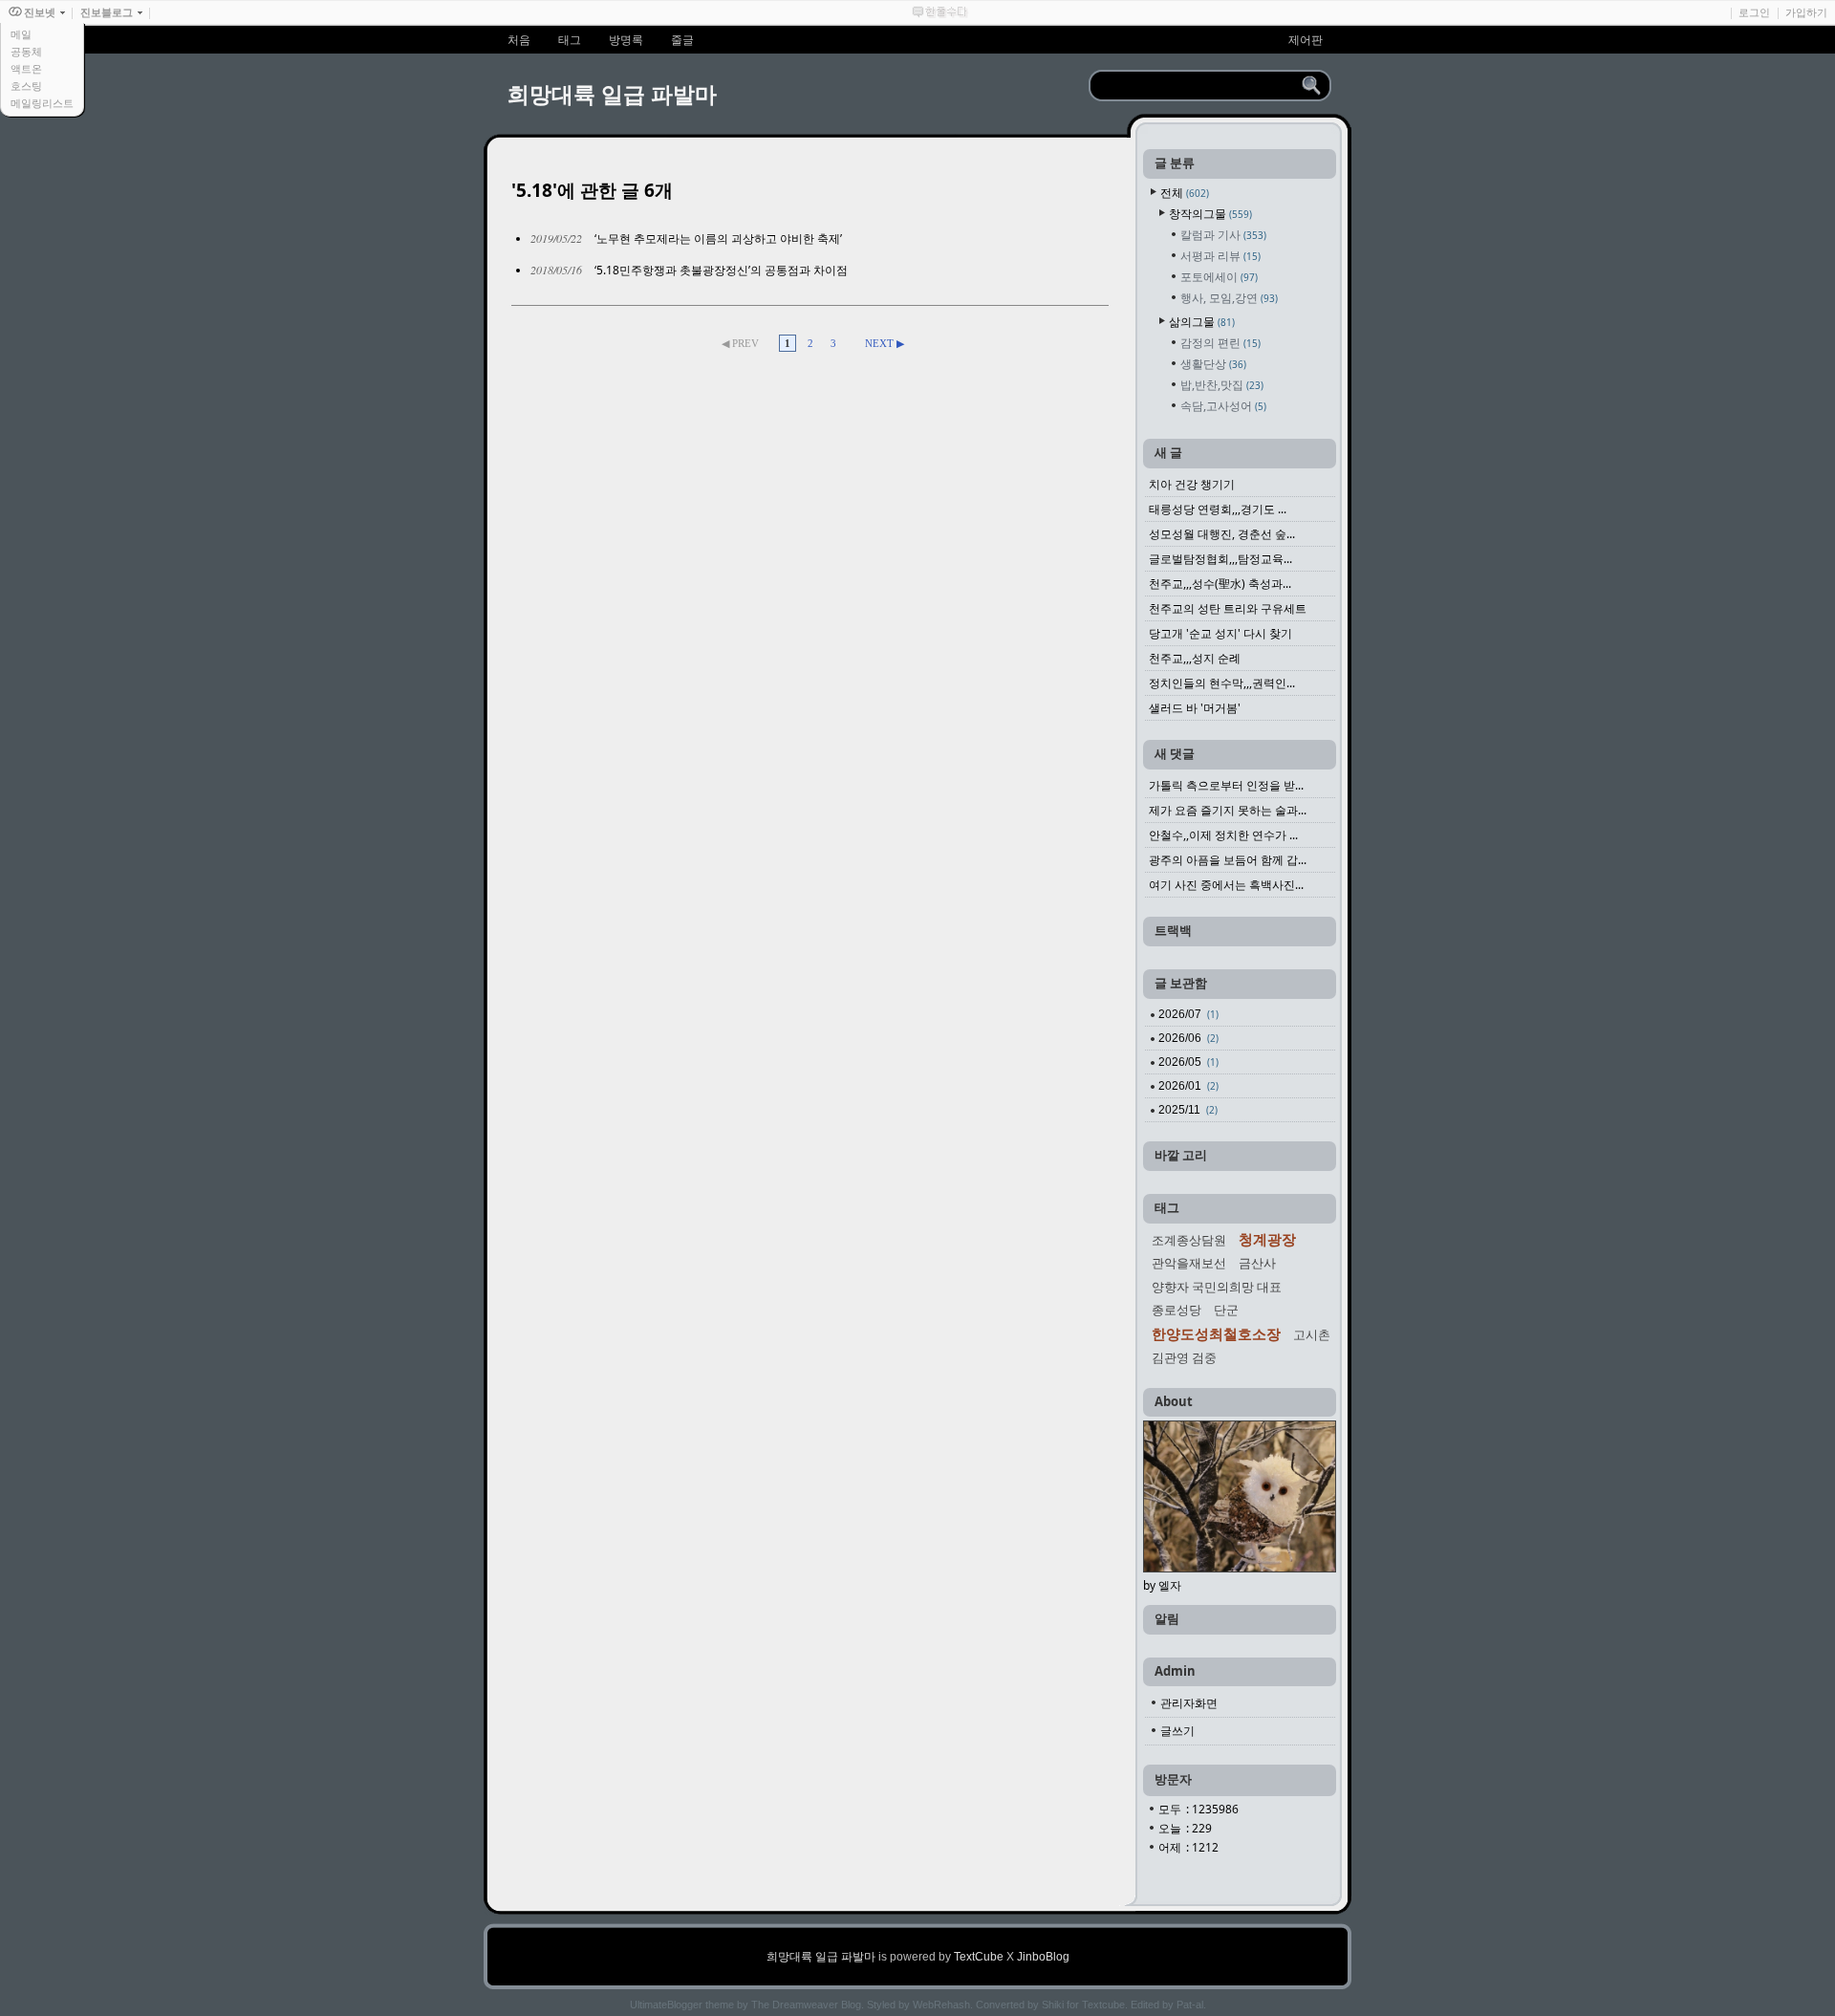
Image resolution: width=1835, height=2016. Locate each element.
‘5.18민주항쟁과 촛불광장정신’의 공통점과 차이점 (721, 270)
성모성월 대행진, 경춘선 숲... (1222, 534)
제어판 (1306, 40)
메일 (21, 34)
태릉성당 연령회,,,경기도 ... (1218, 509)
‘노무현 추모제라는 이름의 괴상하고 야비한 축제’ (718, 238)
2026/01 (1188, 1086)
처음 (519, 40)
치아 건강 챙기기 (1192, 484)
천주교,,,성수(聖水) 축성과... (1220, 584)
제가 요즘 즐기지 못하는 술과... (1228, 810)
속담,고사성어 (1223, 406)
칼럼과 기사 (1223, 235)
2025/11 (1188, 1110)
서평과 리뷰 (1220, 256)
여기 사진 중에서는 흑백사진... (1226, 885)
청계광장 (1267, 1239)
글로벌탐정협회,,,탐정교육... (1220, 559)
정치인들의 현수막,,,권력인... (1222, 683)
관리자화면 (1189, 1703)
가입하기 (1806, 12)
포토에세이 (1219, 277)
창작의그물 (1210, 214)
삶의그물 (1202, 322)
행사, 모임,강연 (1229, 298)
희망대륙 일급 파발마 (612, 94)
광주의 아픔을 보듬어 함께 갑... (1228, 860)
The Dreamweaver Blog (806, 2005)
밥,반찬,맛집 (1222, 385)
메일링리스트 (42, 103)
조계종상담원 (1189, 1240)
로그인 (1754, 12)
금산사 (1257, 1263)
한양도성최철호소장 (1216, 1333)
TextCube (979, 1957)
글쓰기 (1177, 1731)
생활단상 (1213, 364)
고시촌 (1312, 1334)
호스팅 (26, 86)
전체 (1185, 193)
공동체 (26, 52)
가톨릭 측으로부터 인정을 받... (1226, 785)
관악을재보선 (1189, 1263)
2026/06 (1188, 1038)
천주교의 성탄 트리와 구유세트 (1228, 608)
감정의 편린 (1220, 343)
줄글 (682, 40)
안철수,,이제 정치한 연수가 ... (1223, 835)
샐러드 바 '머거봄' (1195, 708)
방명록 (626, 40)
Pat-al (1190, 2005)
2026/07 (1188, 1014)
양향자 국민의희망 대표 (1217, 1287)
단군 (1226, 1310)
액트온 (26, 69)
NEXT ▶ (885, 343)
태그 (570, 40)
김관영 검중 (1184, 1357)
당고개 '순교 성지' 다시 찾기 (1220, 633)
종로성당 (1177, 1310)
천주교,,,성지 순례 (1195, 658)
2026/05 (1188, 1062)
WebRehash (941, 2005)
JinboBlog (1043, 1957)
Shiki (1053, 2005)
